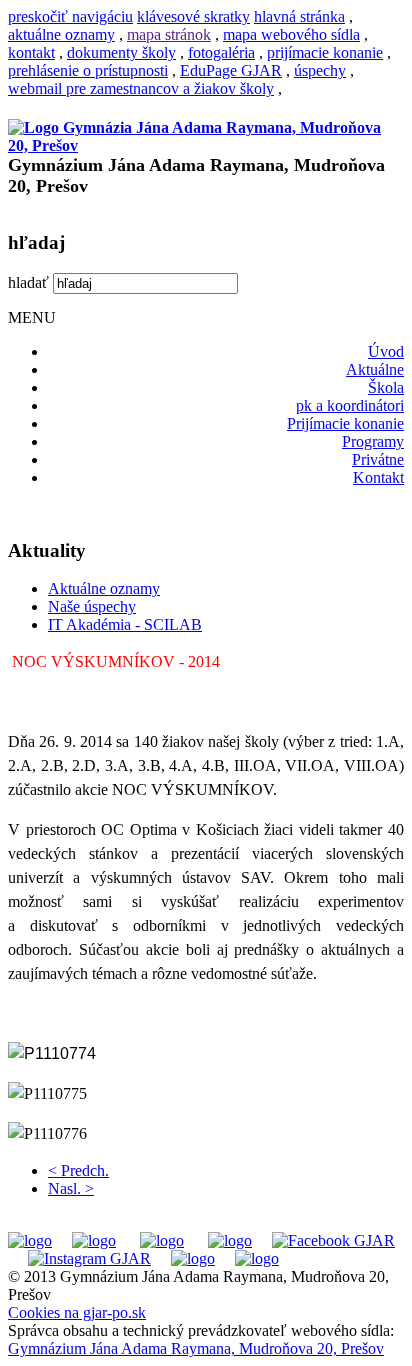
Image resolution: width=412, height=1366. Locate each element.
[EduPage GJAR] (30, 1240)
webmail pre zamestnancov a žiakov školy (141, 88)
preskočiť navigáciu (70, 16)
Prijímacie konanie (345, 423)
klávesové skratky (193, 16)
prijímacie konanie (325, 52)
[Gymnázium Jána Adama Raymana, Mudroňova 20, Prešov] (206, 145)
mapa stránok (169, 34)
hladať (28, 282)
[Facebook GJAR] (333, 1240)
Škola (386, 387)
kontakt (31, 52)
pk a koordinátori (350, 405)
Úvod (386, 351)
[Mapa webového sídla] (193, 1258)
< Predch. (78, 1170)
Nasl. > (71, 1188)
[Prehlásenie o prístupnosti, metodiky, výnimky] (257, 1258)
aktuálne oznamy (61, 34)
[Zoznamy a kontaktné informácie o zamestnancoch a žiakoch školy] (230, 1240)
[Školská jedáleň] (162, 1240)
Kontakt (378, 477)
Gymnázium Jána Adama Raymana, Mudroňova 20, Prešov (196, 1348)
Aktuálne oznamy (104, 588)
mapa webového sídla (291, 34)
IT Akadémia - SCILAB (125, 624)
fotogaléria (221, 52)
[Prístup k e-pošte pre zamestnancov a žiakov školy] (94, 1240)
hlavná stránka (299, 16)
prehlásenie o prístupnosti (88, 70)
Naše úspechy (92, 606)
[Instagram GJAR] (89, 1258)
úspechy (320, 70)
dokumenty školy (121, 52)
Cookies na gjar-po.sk (77, 1312)
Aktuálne (375, 369)
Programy (373, 441)
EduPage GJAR (231, 70)
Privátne (378, 459)
